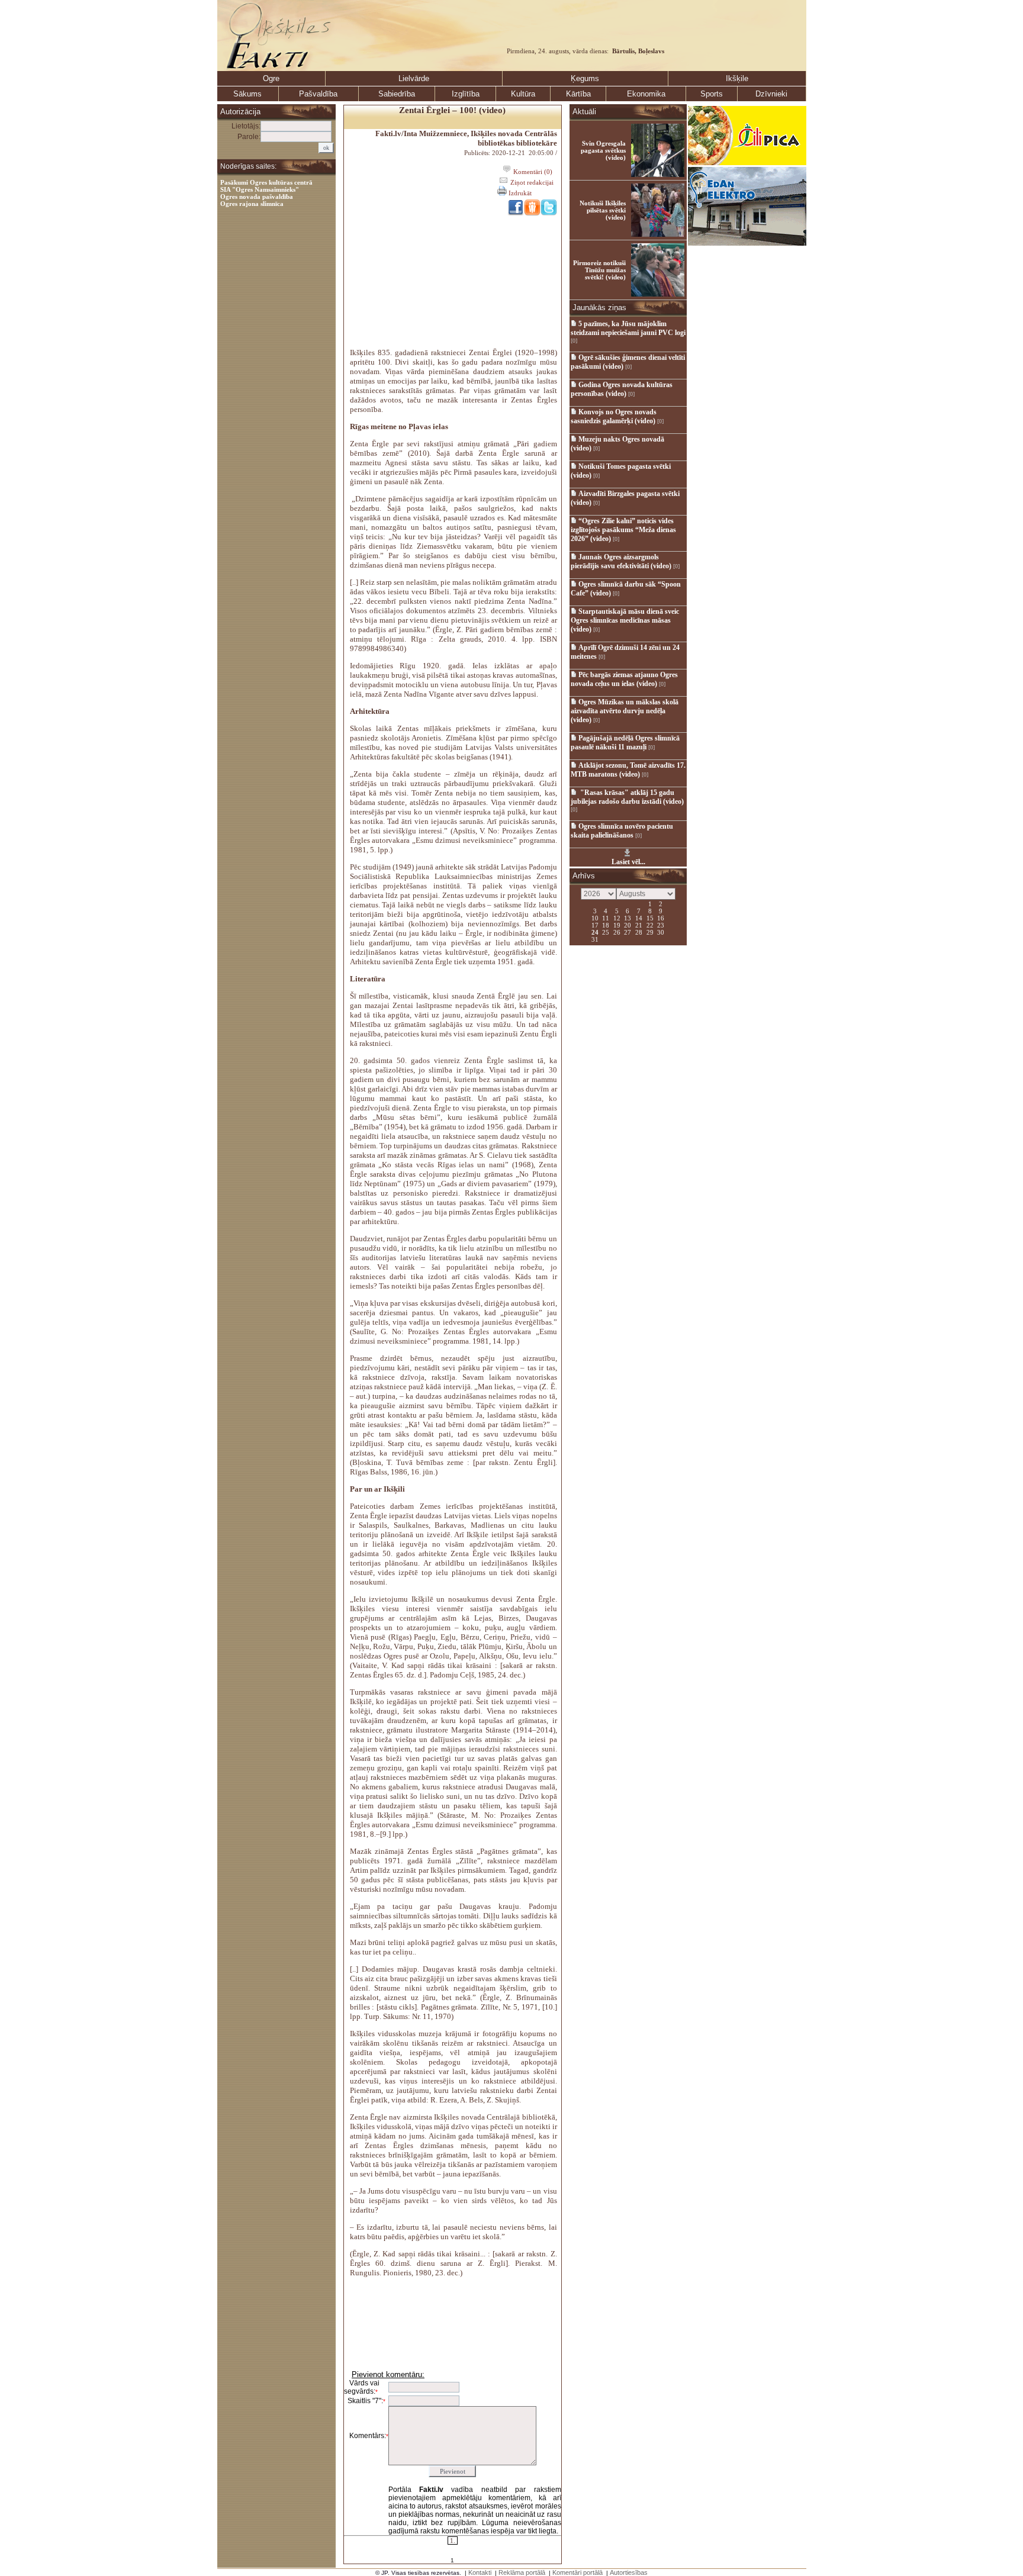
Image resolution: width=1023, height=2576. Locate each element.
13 (628, 917)
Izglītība (466, 94)
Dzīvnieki (771, 94)
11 (606, 917)
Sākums (247, 94)
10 (595, 917)
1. (453, 2540)
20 (628, 925)
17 (595, 925)
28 (639, 932)
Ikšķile (737, 78)
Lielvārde (414, 78)
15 (650, 917)
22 (650, 925)
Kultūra (523, 94)
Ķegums (585, 78)
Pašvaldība (318, 94)
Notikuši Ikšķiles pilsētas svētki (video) (603, 210)
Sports (712, 94)
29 (650, 932)
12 (617, 917)
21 (639, 925)
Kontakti (480, 2572)
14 (639, 917)
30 (661, 932)
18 (606, 925)
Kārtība (578, 94)
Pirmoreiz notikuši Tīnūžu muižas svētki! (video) (599, 270)
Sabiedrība (397, 94)
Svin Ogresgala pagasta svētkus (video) (603, 150)
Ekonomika (646, 94)
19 (617, 925)
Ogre (271, 78)
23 (661, 925)
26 (617, 932)
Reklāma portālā (522, 2572)
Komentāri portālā (578, 2572)
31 (595, 939)
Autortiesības (629, 2572)
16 (661, 917)
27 (628, 932)
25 (606, 932)
